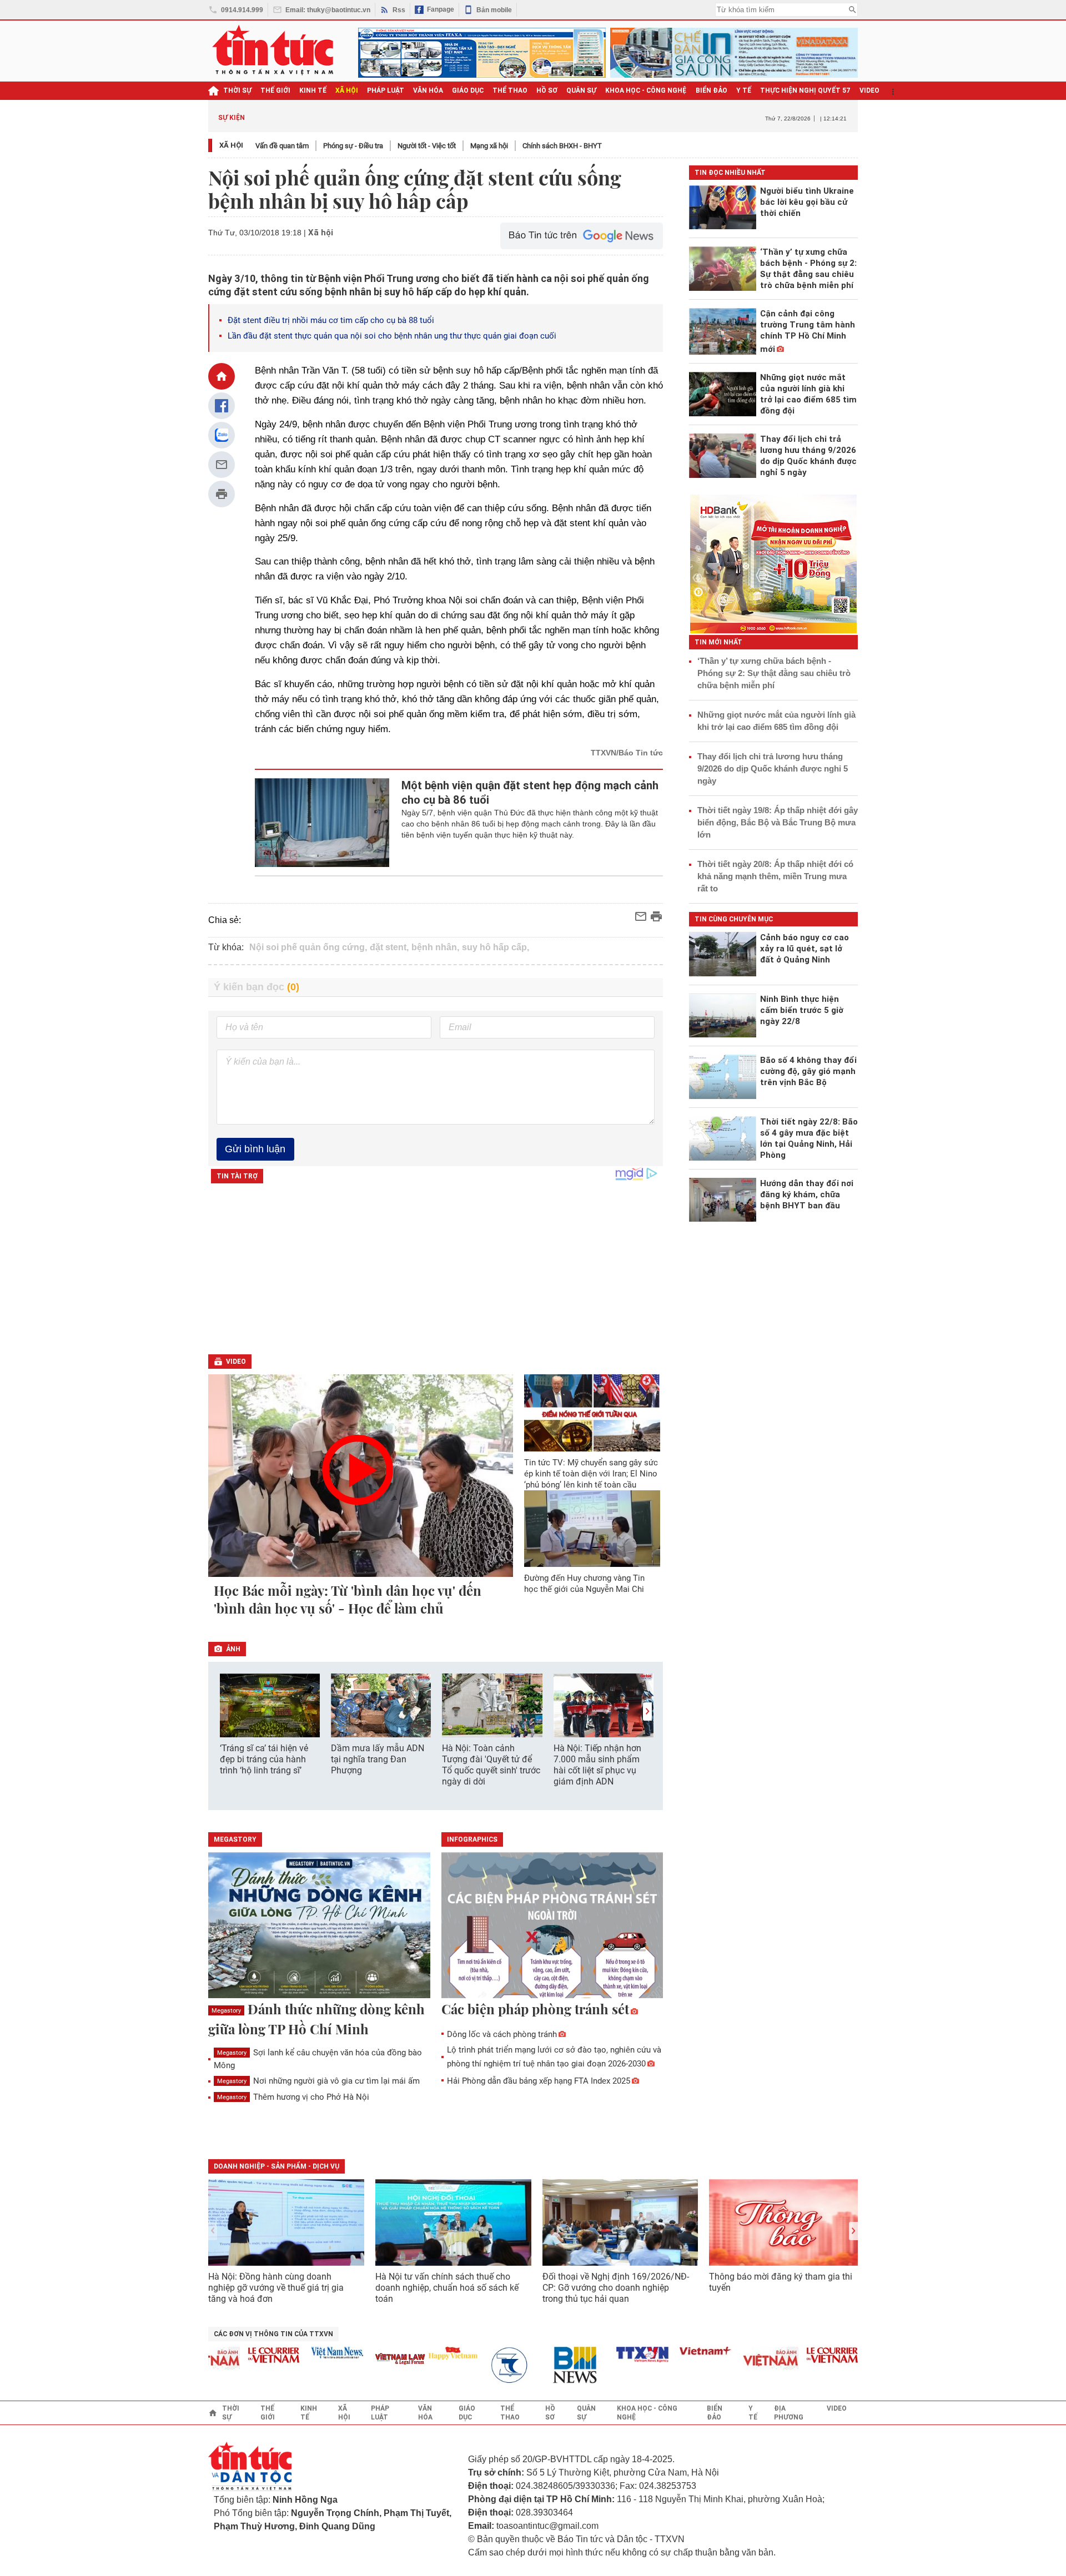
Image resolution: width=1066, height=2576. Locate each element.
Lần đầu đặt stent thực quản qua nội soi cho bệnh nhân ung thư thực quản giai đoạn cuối (392, 336)
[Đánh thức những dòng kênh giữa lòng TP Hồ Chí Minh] (319, 1926)
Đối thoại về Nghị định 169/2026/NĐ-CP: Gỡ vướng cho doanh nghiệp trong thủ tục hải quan (616, 2288)
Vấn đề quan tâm (282, 146)
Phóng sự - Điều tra (353, 146)
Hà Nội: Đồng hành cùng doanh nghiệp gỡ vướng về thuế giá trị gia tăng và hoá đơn (276, 2288)
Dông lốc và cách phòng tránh (502, 2034)
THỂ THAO (510, 90)
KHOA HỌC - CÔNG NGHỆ (646, 90)
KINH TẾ (313, 90)
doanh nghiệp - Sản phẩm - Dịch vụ (276, 2166)
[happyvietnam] (422, 2353)
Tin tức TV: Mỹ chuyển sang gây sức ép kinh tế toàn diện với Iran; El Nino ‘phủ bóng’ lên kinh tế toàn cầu (591, 1474)
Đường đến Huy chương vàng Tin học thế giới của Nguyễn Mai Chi (584, 1584)
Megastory (226, 2011)
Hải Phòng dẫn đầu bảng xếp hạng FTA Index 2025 (539, 2081)
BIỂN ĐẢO (711, 90)
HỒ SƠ (547, 90)
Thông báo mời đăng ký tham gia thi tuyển (781, 2282)
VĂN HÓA (428, 90)
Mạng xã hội (489, 146)
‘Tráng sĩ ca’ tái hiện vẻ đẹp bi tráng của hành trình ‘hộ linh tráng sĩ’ (264, 1759)
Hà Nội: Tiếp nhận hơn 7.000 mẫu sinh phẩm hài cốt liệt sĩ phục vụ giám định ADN (597, 1765)
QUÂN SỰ (581, 90)
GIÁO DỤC (468, 90)
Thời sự (237, 90)
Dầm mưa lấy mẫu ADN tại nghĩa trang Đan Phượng (378, 1759)
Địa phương (789, 2413)
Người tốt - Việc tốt (427, 146)
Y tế (744, 90)
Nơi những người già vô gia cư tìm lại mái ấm (318, 2081)
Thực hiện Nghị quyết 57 (805, 90)
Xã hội (231, 145)
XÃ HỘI (347, 90)
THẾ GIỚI (275, 90)
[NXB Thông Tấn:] (485, 2365)
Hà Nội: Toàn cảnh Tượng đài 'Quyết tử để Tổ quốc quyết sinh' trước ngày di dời (491, 1765)
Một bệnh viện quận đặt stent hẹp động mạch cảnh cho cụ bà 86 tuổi (530, 793)
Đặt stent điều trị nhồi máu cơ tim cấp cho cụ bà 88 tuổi (331, 320)
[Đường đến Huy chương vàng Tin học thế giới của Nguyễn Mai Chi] (592, 1529)
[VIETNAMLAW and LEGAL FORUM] (370, 2360)
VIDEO (869, 90)
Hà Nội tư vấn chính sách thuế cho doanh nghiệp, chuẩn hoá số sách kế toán (447, 2288)
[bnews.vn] (549, 2365)
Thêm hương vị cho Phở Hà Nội (293, 2097)
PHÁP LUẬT (386, 90)
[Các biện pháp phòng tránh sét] (552, 1926)
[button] (647, 1712)
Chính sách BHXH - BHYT (562, 146)
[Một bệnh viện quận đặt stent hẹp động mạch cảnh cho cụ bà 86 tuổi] (322, 823)
